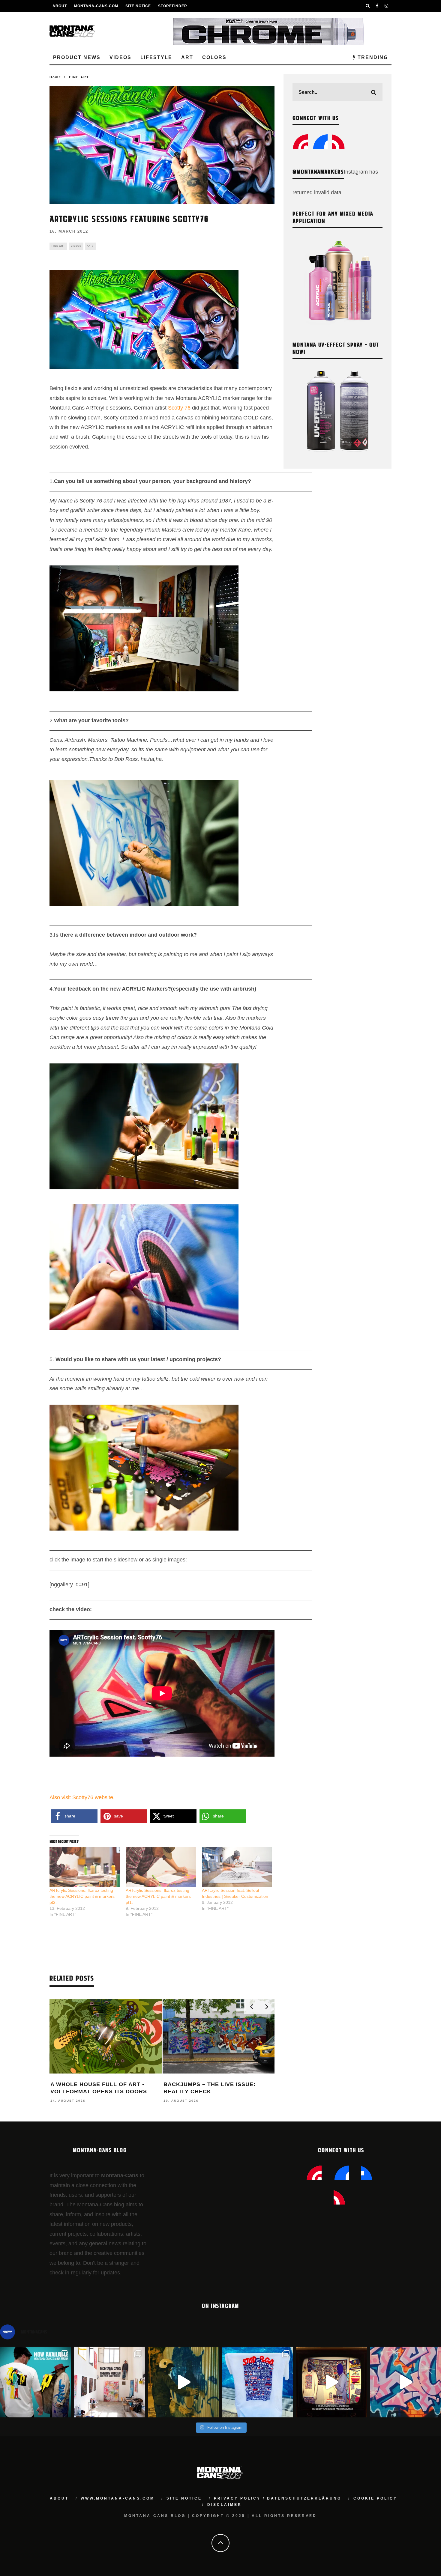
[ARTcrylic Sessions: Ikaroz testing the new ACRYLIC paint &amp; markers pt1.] (161, 1867)
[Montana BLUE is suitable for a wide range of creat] (405, 2382)
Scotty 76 (180, 408)
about (59, 2498)
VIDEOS (120, 57)
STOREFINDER (173, 6)
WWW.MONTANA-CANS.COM (118, 2498)
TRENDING (372, 57)
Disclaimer (225, 2505)
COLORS (214, 57)
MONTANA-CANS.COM (96, 6)
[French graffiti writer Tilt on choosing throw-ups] (183, 2382)
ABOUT (60, 6)
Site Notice (138, 6)
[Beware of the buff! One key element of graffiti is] (110, 2382)
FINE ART (58, 246)
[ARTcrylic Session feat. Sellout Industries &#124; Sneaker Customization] (237, 1867)
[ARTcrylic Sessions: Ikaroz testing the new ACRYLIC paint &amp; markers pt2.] (85, 1867)
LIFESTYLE (156, 57)
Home (55, 77)
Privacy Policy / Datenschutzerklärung (278, 2498)
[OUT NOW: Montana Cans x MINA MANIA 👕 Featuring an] (36, 2382)
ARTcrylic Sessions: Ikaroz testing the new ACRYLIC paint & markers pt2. (82, 1896)
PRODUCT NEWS (77, 57)
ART (187, 57)
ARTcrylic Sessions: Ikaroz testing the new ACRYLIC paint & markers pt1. (158, 1896)
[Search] (368, 6)
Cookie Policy (375, 2498)
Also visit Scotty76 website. (82, 1797)
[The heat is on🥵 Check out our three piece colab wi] (258, 2382)
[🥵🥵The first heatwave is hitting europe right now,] (332, 2382)
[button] (74, 1816)
